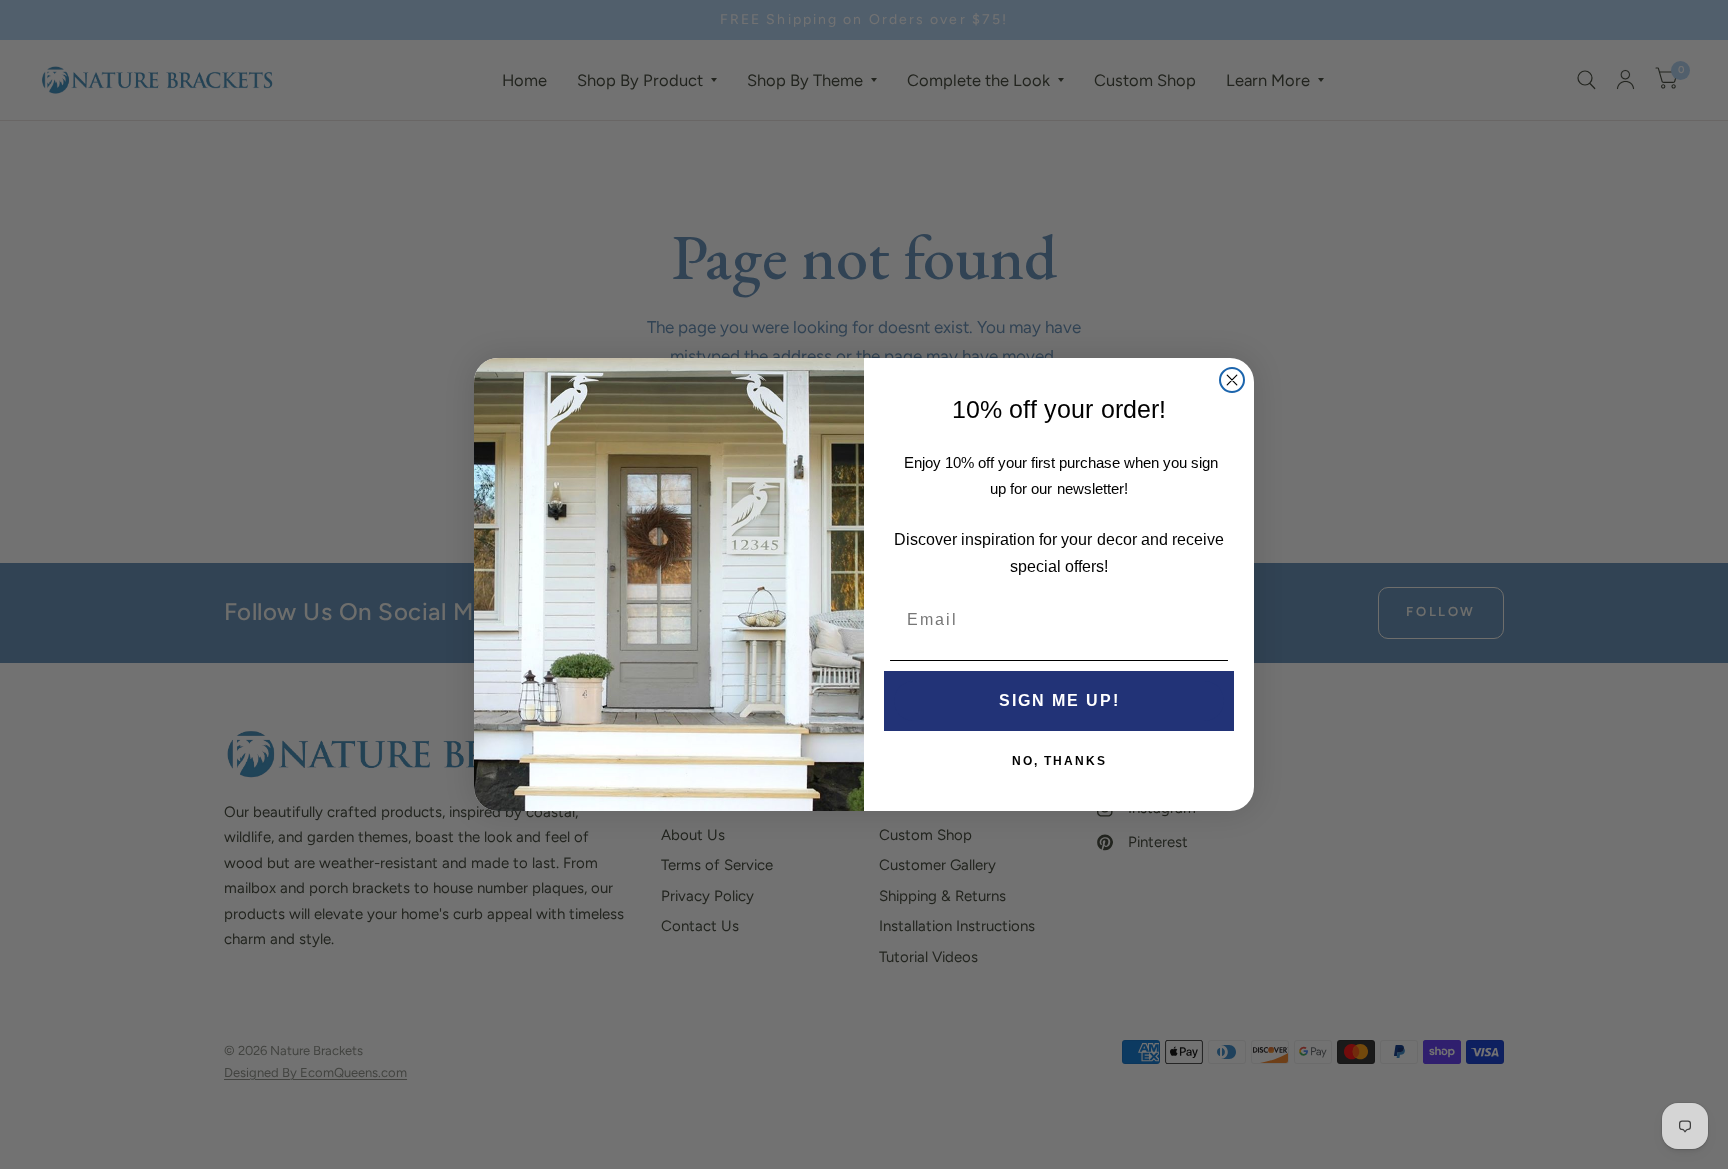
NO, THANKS (1059, 761)
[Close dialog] (1232, 380)
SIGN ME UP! (1059, 700)
